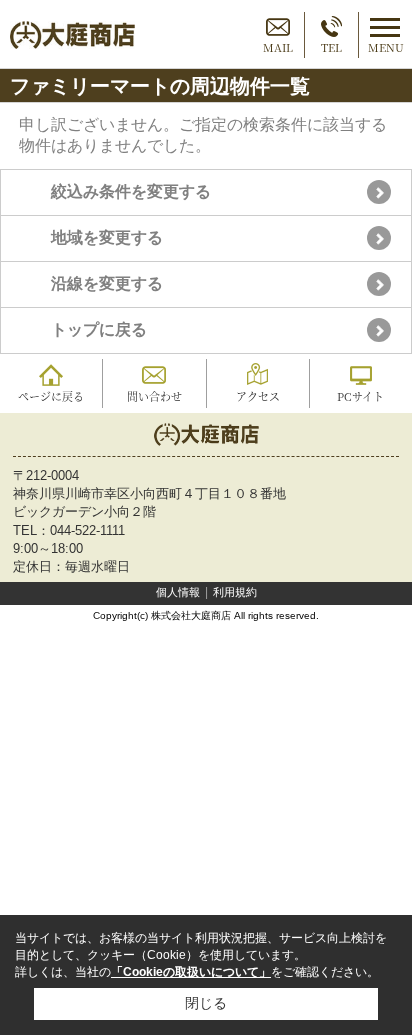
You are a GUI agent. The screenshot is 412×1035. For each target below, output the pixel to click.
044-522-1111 (87, 530)
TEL (331, 47)
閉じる (206, 1003)
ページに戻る (51, 396)
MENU (386, 47)
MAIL (278, 47)
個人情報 (178, 592)
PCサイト (360, 396)
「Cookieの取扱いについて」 (191, 972)
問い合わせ (154, 396)
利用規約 (235, 592)
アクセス (258, 396)
